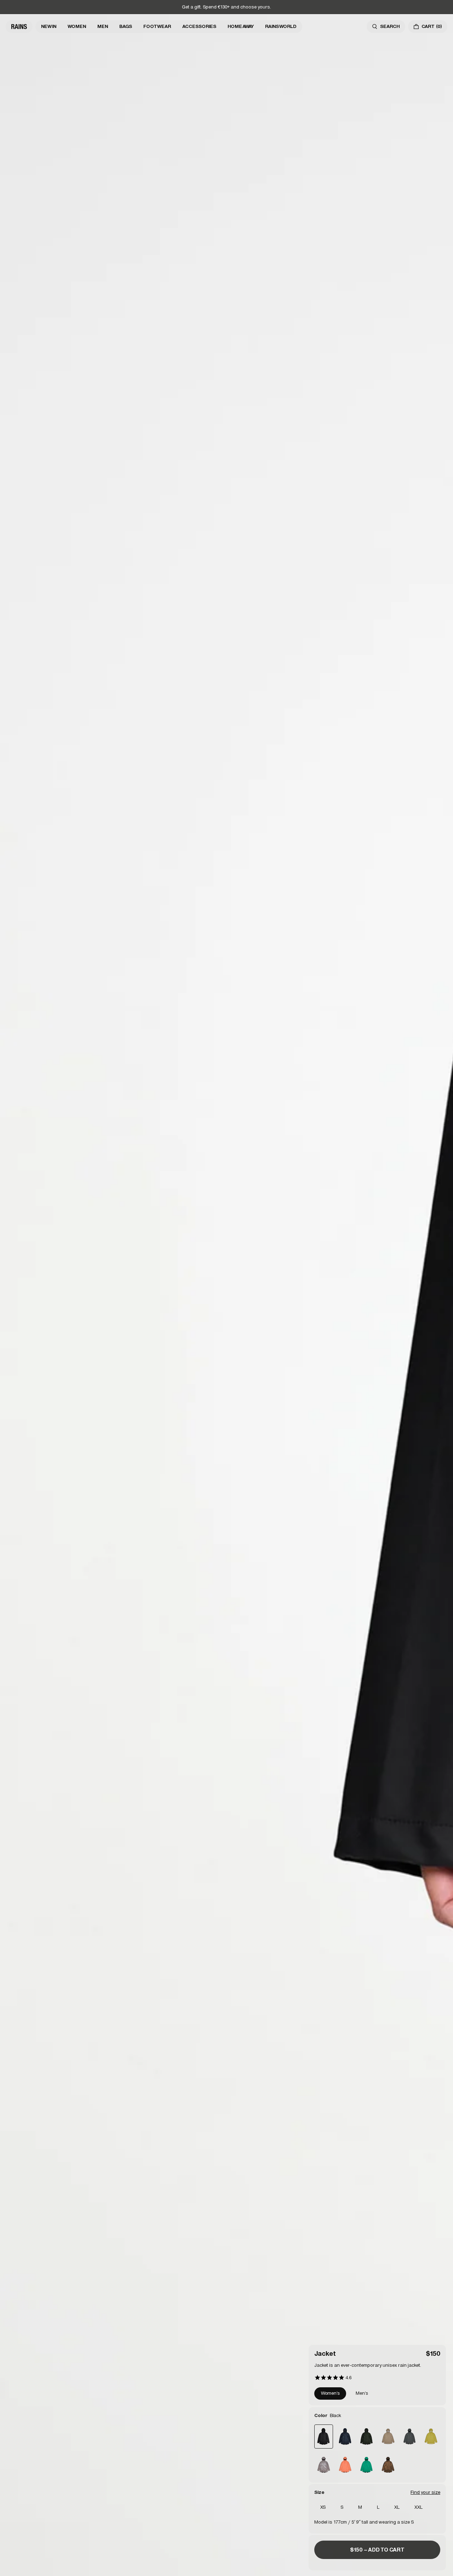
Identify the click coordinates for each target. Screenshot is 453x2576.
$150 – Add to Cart (377, 2550)
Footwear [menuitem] (157, 26)
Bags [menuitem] (126, 26)
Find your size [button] (425, 2492)
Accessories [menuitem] (199, 26)
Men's (362, 2393)
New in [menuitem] (49, 26)
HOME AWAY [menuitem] (241, 26)
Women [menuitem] (77, 26)
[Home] (19, 27)
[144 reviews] (333, 2378)
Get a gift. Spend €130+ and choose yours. (226, 7)
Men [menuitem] (103, 26)
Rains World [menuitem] (281, 26)
